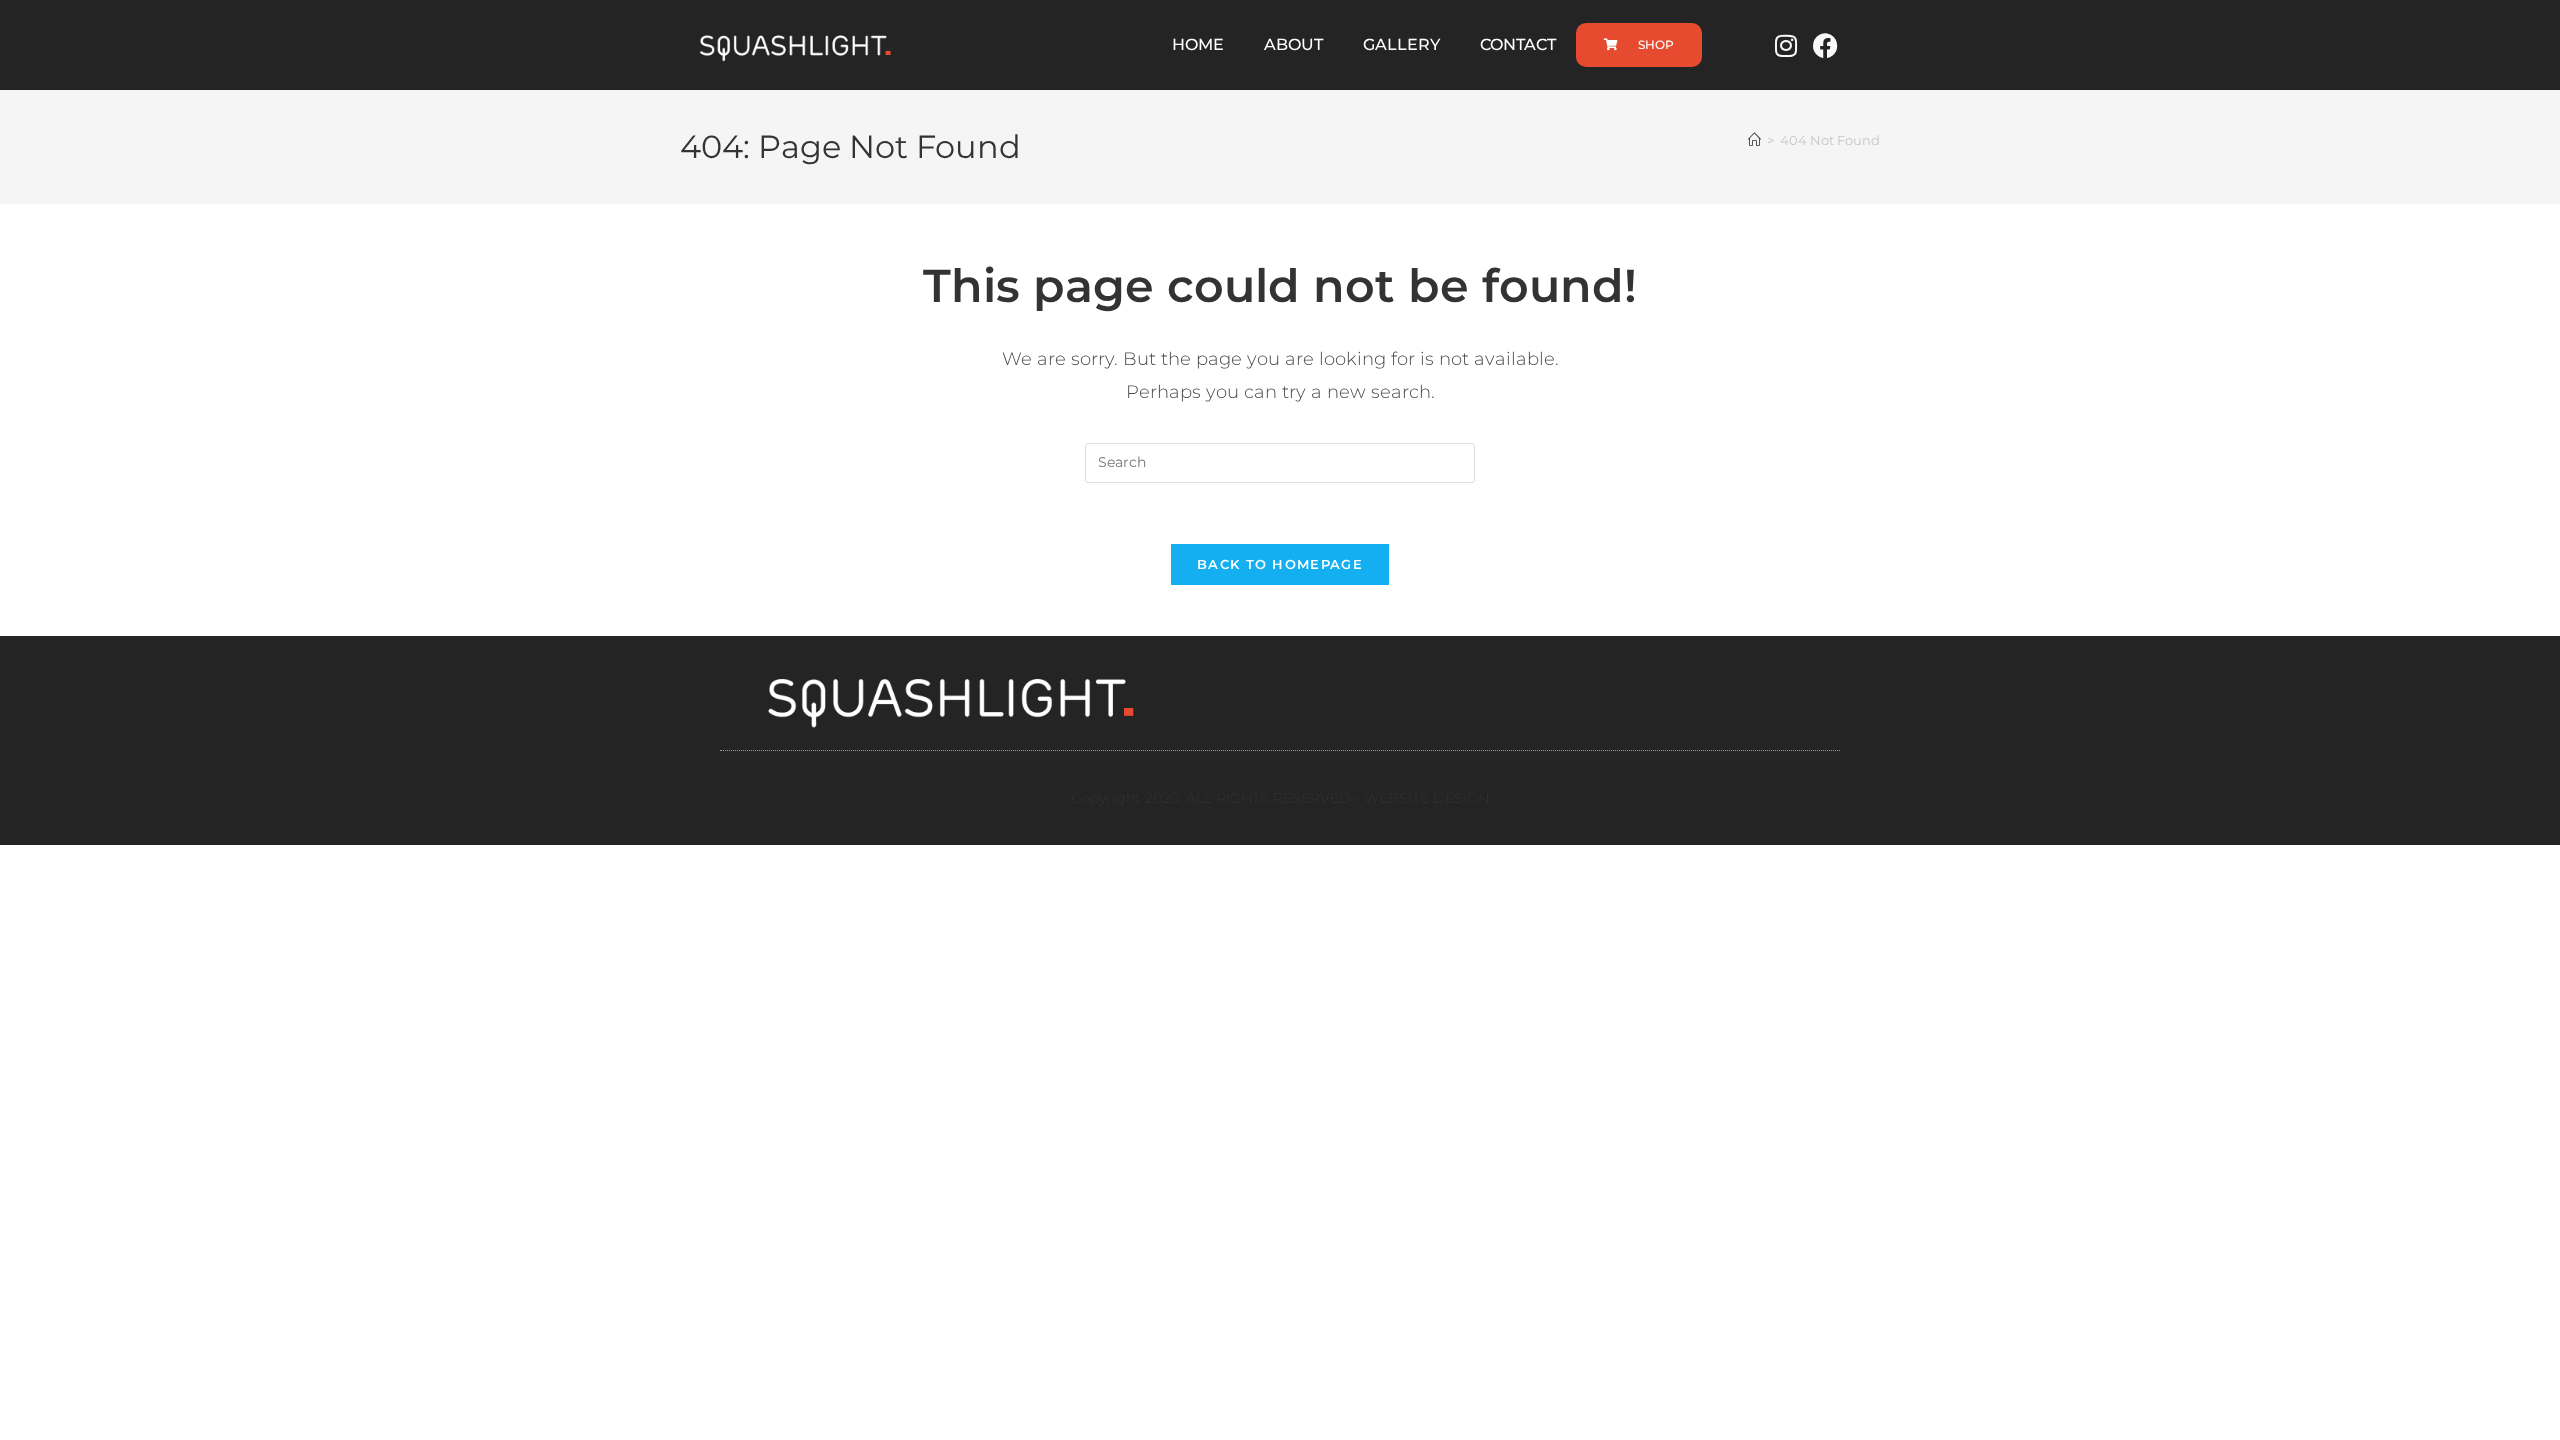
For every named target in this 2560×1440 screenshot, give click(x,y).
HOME (1198, 44)
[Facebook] (1826, 45)
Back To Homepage (1280, 564)
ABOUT (1293, 44)
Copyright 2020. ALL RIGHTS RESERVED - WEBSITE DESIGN (1280, 798)
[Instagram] (1786, 45)
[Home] (1754, 140)
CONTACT (1518, 44)
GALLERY (1401, 44)
